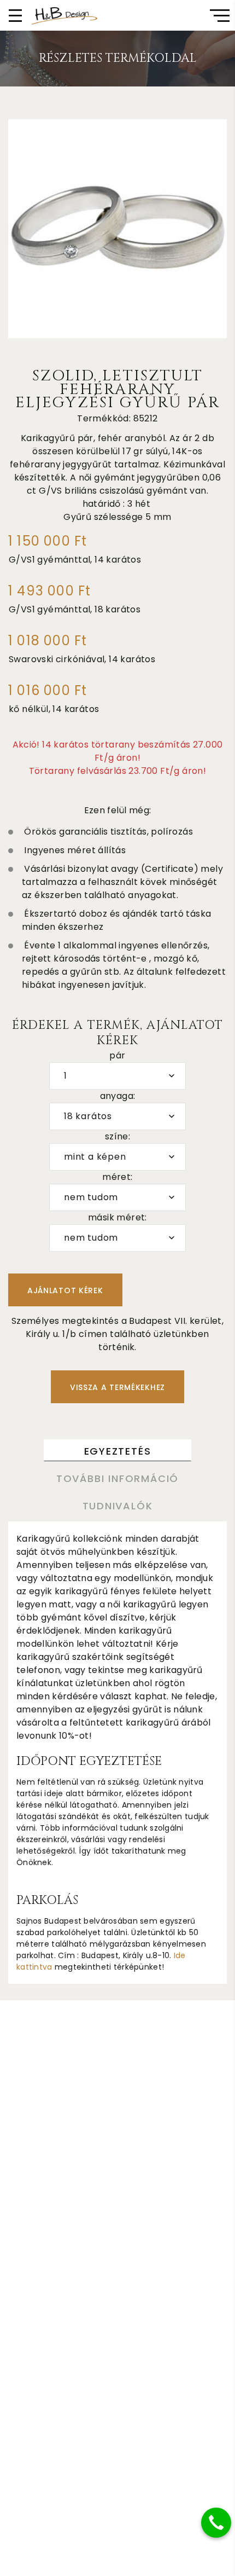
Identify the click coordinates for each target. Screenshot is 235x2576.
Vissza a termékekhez (117, 1387)
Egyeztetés (118, 1451)
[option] (117, 229)
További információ (117, 1478)
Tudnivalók (118, 1506)
